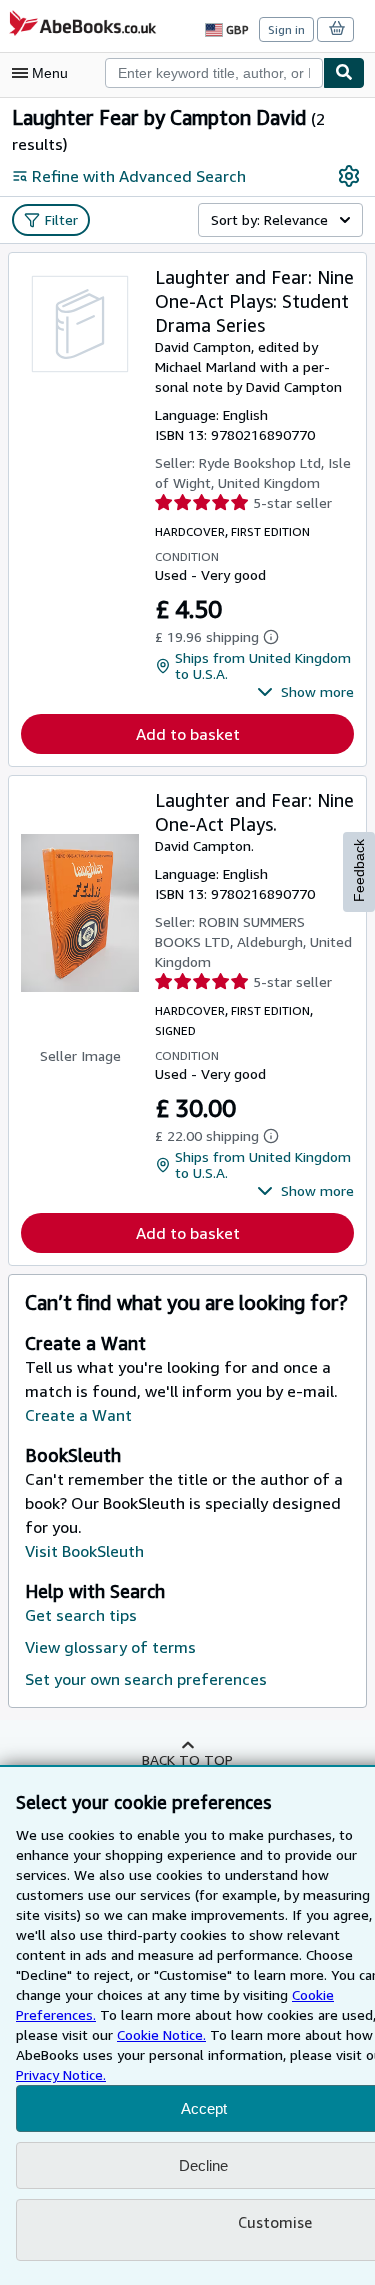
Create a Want (78, 1415)
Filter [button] (61, 219)
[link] (349, 176)
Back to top (187, 1759)
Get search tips (81, 1615)
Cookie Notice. (161, 2034)
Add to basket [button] (188, 734)
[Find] (344, 73)
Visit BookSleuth (84, 1551)
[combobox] (214, 73)
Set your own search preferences (146, 1679)
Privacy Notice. (61, 2074)
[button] (305, 692)
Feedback (359, 870)
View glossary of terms (110, 1647)
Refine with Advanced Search (139, 176)
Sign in (286, 29)
